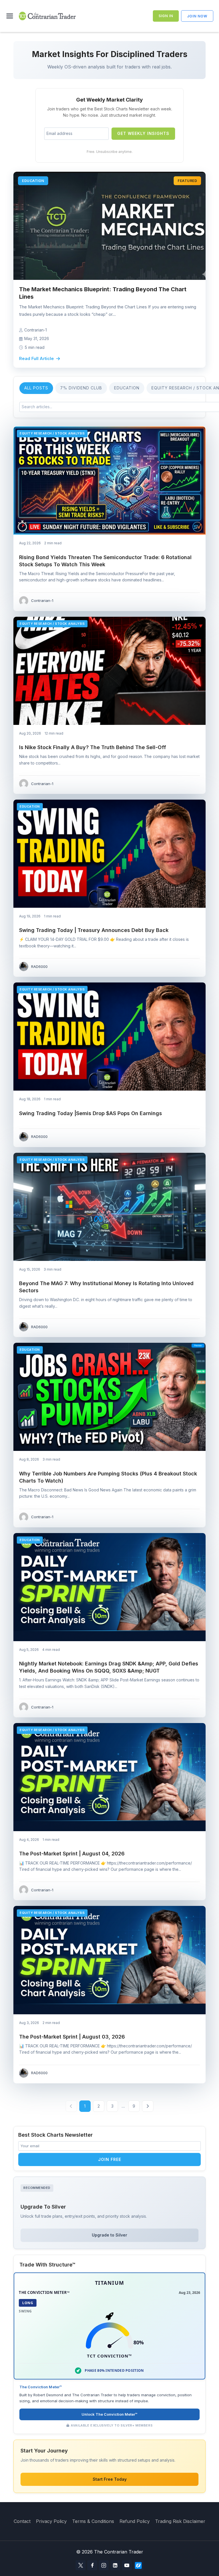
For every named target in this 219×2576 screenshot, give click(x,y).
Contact (22, 2521)
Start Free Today (110, 2479)
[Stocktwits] (138, 2565)
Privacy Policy (51, 2521)
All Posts (36, 388)
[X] (81, 2565)
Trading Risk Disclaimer (180, 2521)
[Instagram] (104, 2565)
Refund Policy (135, 2521)
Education (127, 388)
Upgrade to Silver (109, 2235)
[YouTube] (127, 2565)
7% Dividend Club (81, 388)
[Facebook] (92, 2565)
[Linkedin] (115, 2565)
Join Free (110, 2159)
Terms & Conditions (93, 2521)
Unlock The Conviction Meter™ (109, 2414)
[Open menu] (11, 16)
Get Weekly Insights (143, 133)
